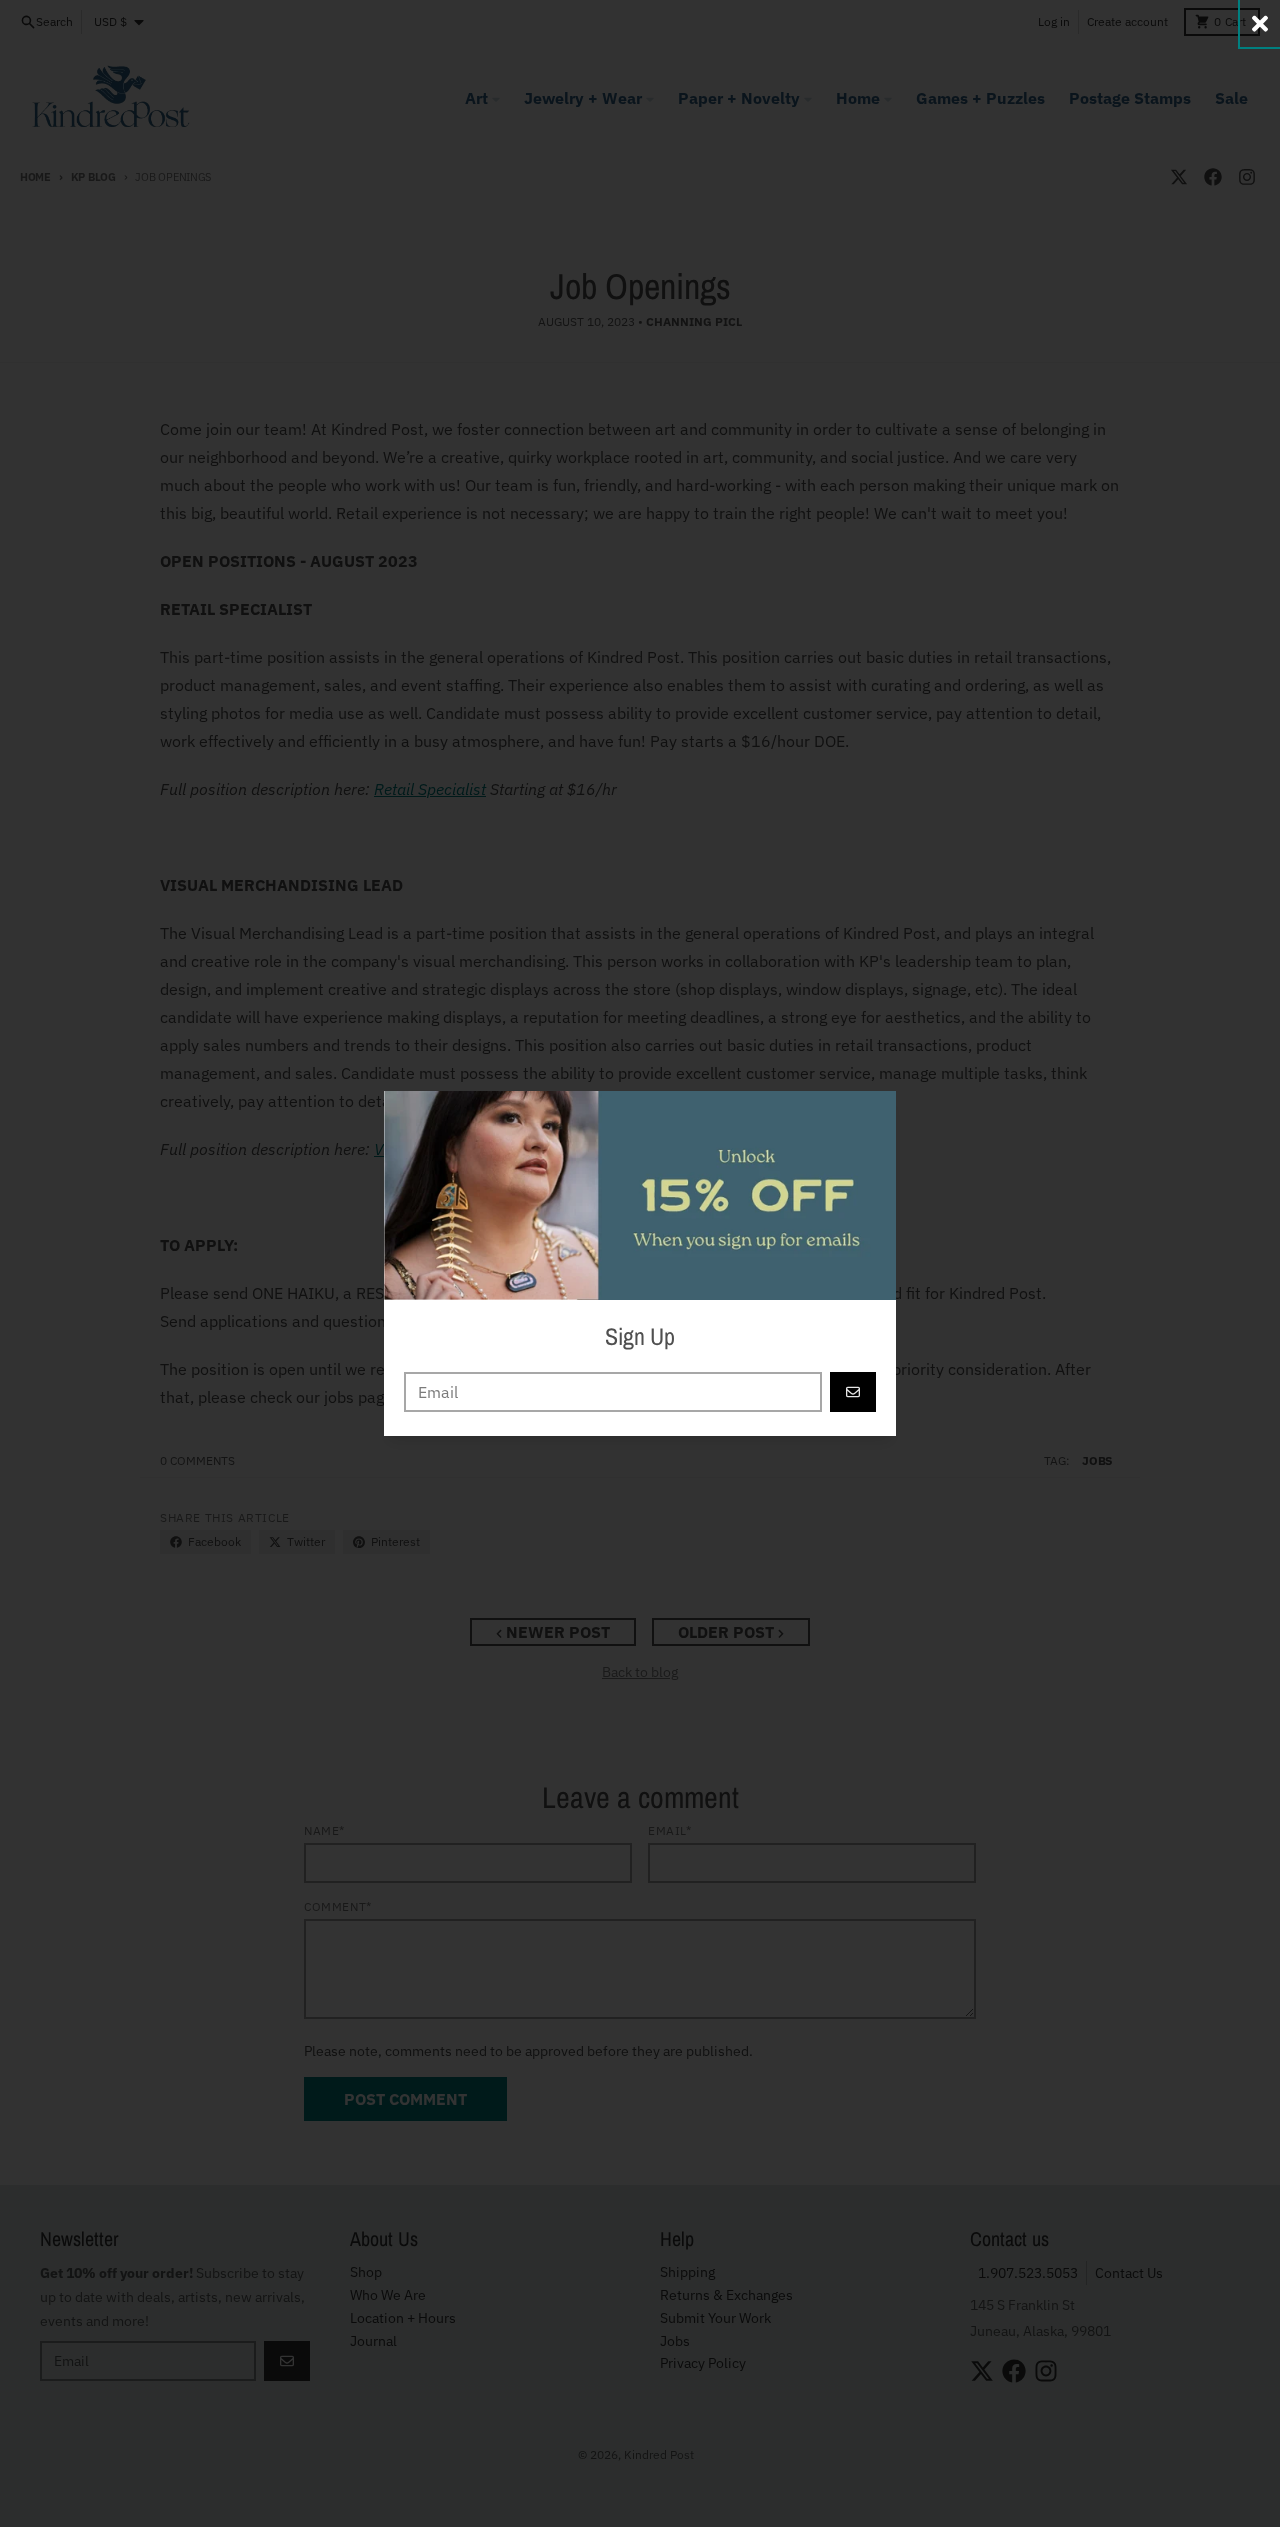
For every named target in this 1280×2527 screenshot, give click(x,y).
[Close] (1260, 23)
